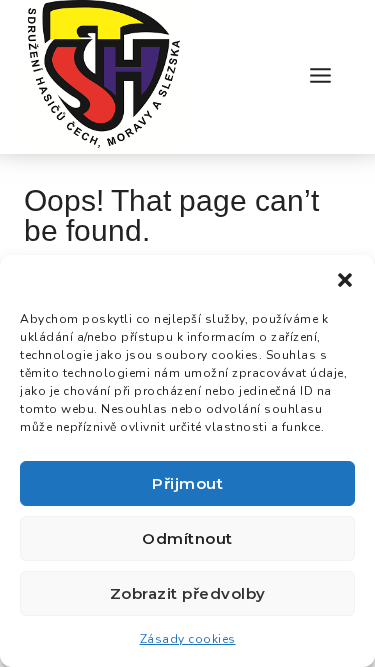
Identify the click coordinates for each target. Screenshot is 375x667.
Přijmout (187, 483)
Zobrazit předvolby (188, 593)
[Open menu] (320, 76)
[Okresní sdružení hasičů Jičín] (104, 77)
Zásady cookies (188, 639)
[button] (345, 280)
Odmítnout (187, 538)
